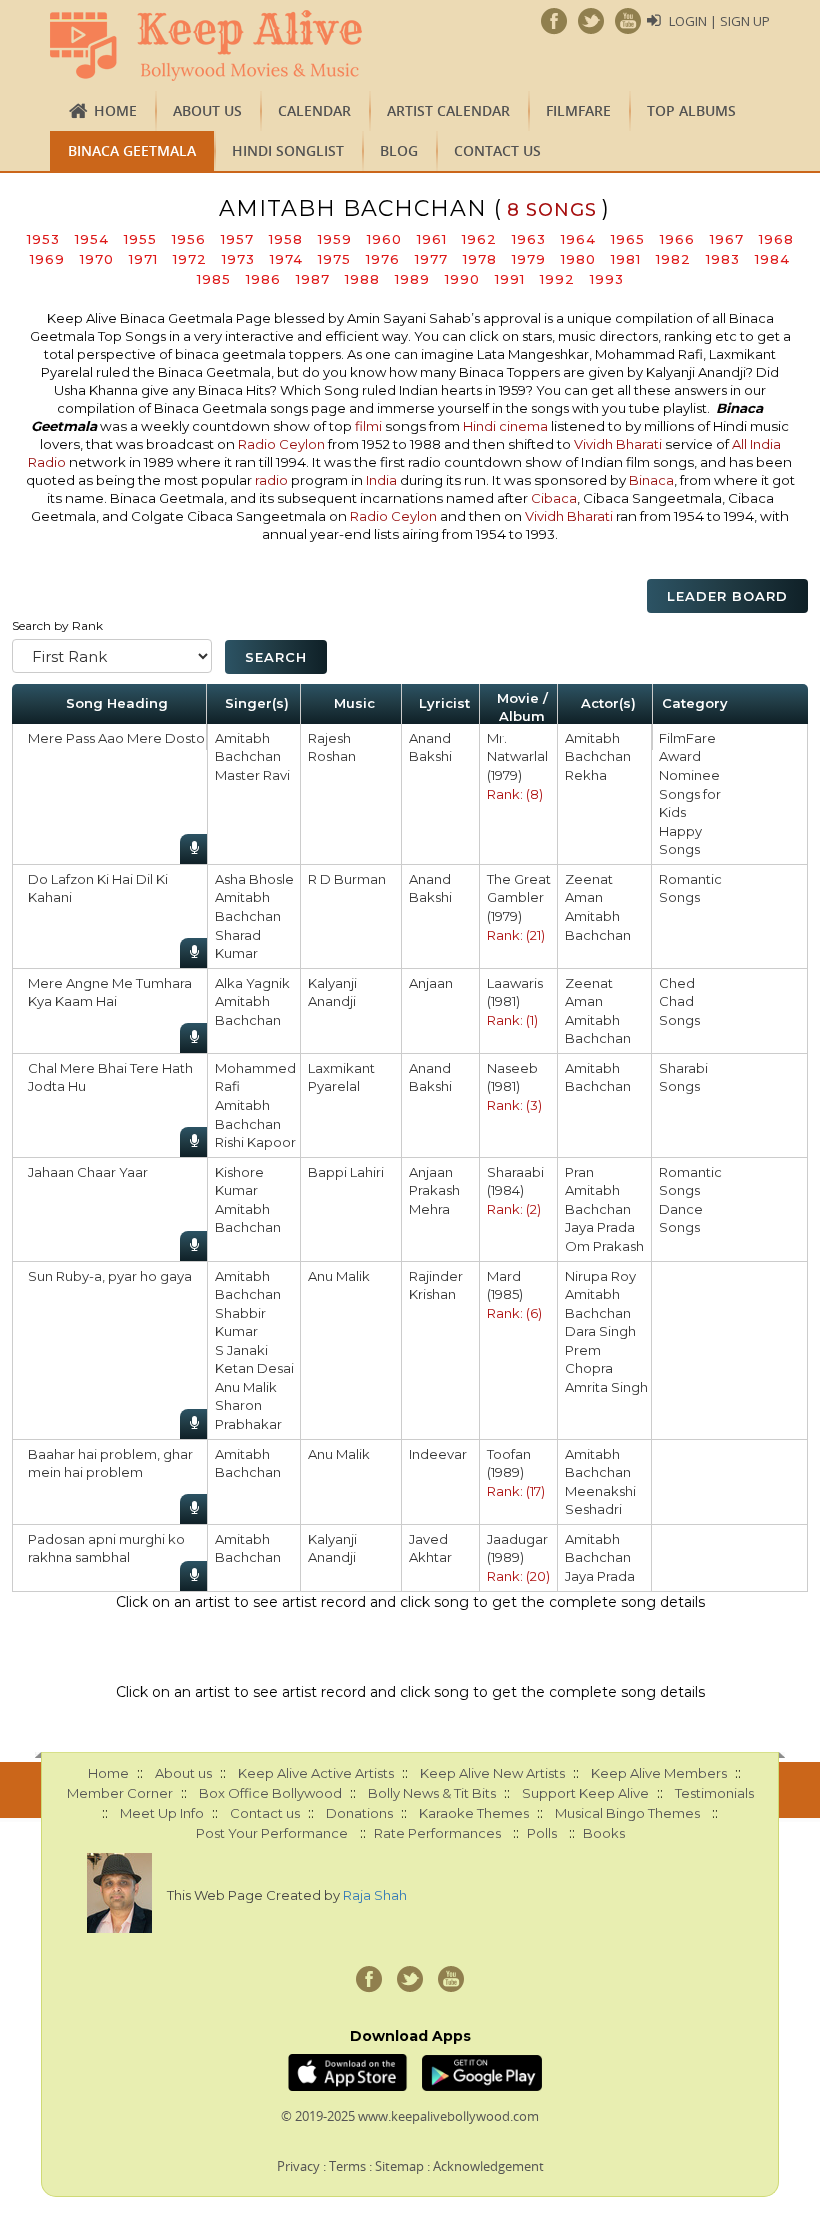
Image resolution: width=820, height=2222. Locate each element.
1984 (772, 259)
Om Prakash (604, 1246)
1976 (383, 259)
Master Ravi (252, 775)
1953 (43, 239)
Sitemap (399, 2166)
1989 (412, 279)
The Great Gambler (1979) (519, 897)
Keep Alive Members (659, 1773)
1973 (238, 259)
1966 (677, 239)
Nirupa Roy (600, 1276)
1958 (286, 239)
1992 (557, 279)
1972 (190, 259)
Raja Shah (375, 1895)
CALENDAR (314, 110)
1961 (432, 239)
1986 (263, 279)
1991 (510, 279)
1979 (529, 259)
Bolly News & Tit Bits (432, 1793)
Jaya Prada (600, 1227)
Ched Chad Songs (679, 1001)
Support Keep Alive (585, 1793)
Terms (347, 2166)
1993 (607, 279)
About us (207, 110)
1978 (480, 259)
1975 (334, 259)
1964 (578, 239)
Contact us (497, 150)
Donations (359, 1813)
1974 (286, 259)
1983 (723, 259)
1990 (462, 279)
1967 (727, 239)
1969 (47, 259)
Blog (399, 150)
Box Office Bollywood (270, 1793)
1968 (776, 239)
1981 (626, 259)
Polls (542, 1833)
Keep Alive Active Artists (316, 1773)
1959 (335, 239)
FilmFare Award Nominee (689, 756)
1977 (431, 259)
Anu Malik (246, 1387)
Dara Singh (600, 1331)
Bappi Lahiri (346, 1172)
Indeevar (438, 1454)
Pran (579, 1172)
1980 (578, 259)
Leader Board (727, 596)
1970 (97, 259)
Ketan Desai (254, 1368)
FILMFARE (578, 110)
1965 (628, 239)
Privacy (298, 2166)
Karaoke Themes (474, 1813)
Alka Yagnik (252, 983)
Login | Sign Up (719, 21)
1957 (237, 239)
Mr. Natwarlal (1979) (517, 756)
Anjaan (431, 983)
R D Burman (347, 879)
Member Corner (120, 1793)
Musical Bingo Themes (627, 1813)
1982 (673, 259)
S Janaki (241, 1350)
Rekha (586, 775)
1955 (140, 239)
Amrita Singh (606, 1387)
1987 (313, 279)
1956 (189, 239)
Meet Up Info (162, 1813)
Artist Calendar (448, 110)
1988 (362, 279)
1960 (384, 239)
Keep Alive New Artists (492, 1773)
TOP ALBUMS (691, 110)
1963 (529, 239)
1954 (92, 239)
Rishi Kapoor (255, 1142)
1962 (479, 239)
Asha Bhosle (254, 879)
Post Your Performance (272, 1833)
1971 (143, 259)
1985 (214, 279)
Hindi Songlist (288, 150)
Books (604, 1833)
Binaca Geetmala (132, 150)
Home (115, 110)
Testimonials (714, 1793)
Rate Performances (437, 1833)
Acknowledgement (488, 2166)
